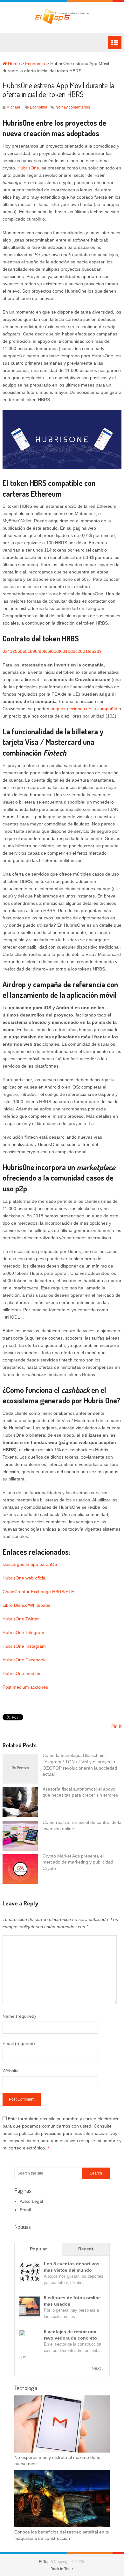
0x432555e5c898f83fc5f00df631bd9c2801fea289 (52, 651)
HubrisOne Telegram (23, 1632)
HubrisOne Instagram (24, 1646)
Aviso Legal (31, 2201)
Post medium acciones (25, 1687)
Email (25, 2210)
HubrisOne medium (22, 1673)
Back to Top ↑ (62, 2569)
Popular (38, 2249)
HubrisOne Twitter (21, 1619)
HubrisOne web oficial (24, 1578)
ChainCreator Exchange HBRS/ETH (38, 1592)
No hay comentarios (73, 107)
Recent (86, 2249)
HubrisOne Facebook (24, 1660)
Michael (13, 107)
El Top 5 (46, 2562)
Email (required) (19, 2043)
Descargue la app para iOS (30, 1564)
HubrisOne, (30, 168)
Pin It (116, 1726)
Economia (35, 63)
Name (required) (19, 2016)
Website (11, 2071)
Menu (115, 43)
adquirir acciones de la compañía (85, 709)
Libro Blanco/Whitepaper (27, 1605)
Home (13, 63)
